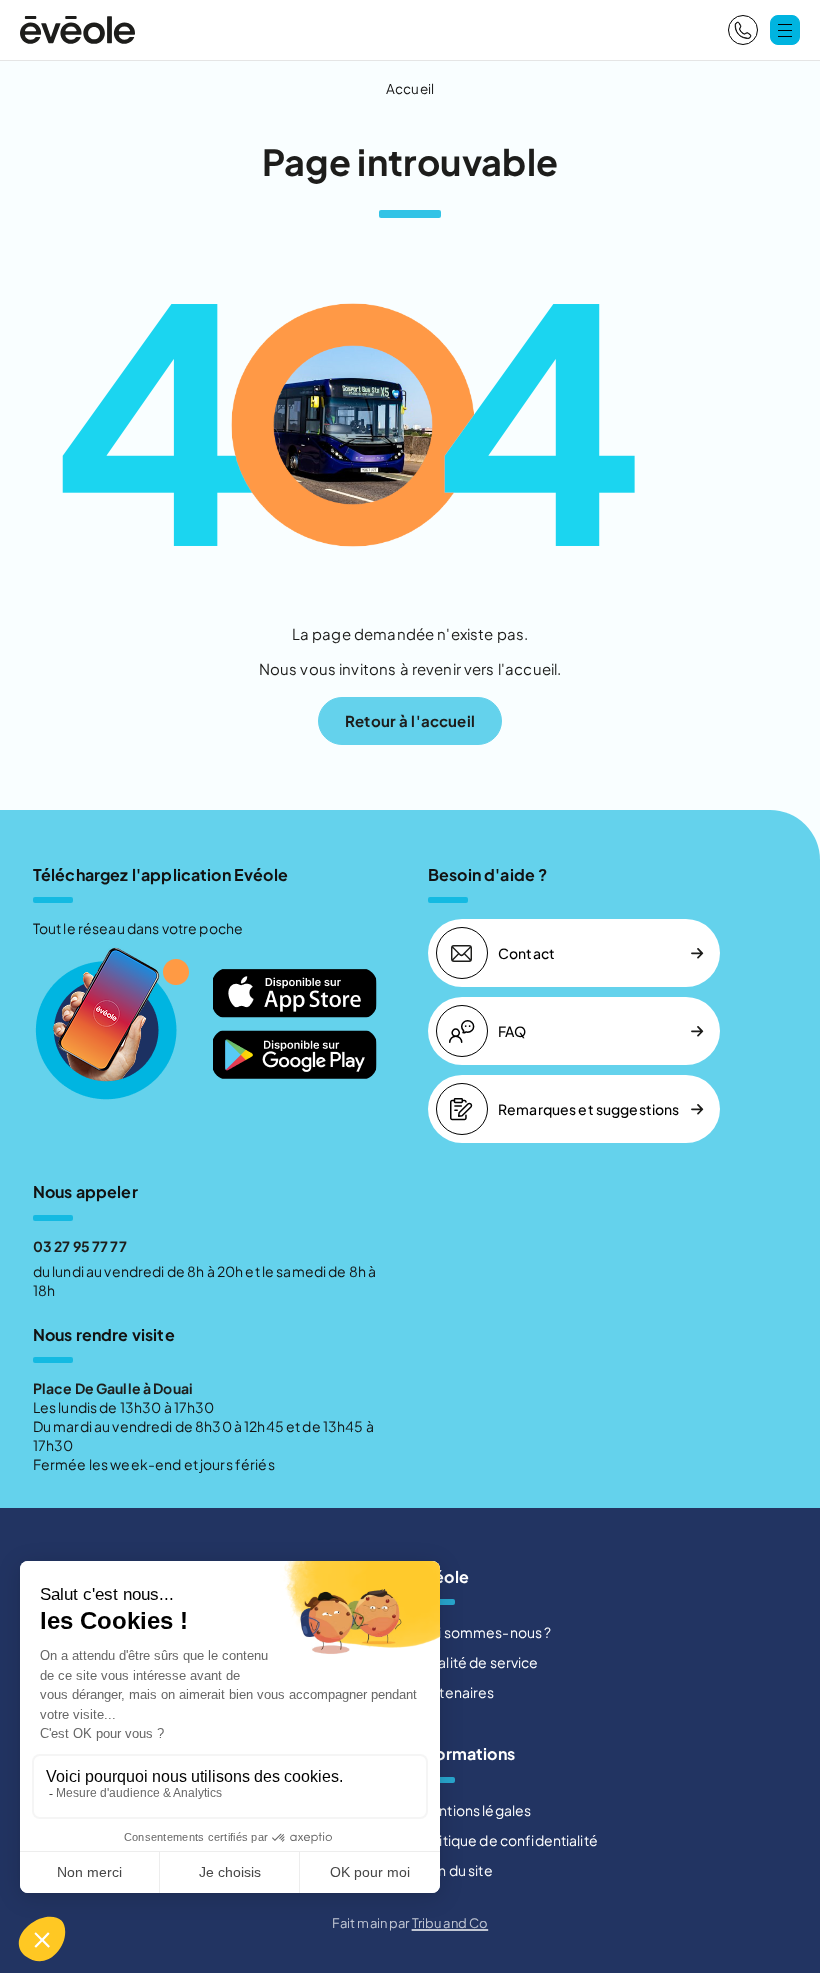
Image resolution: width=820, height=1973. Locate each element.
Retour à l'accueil (410, 720)
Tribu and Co (450, 1923)
